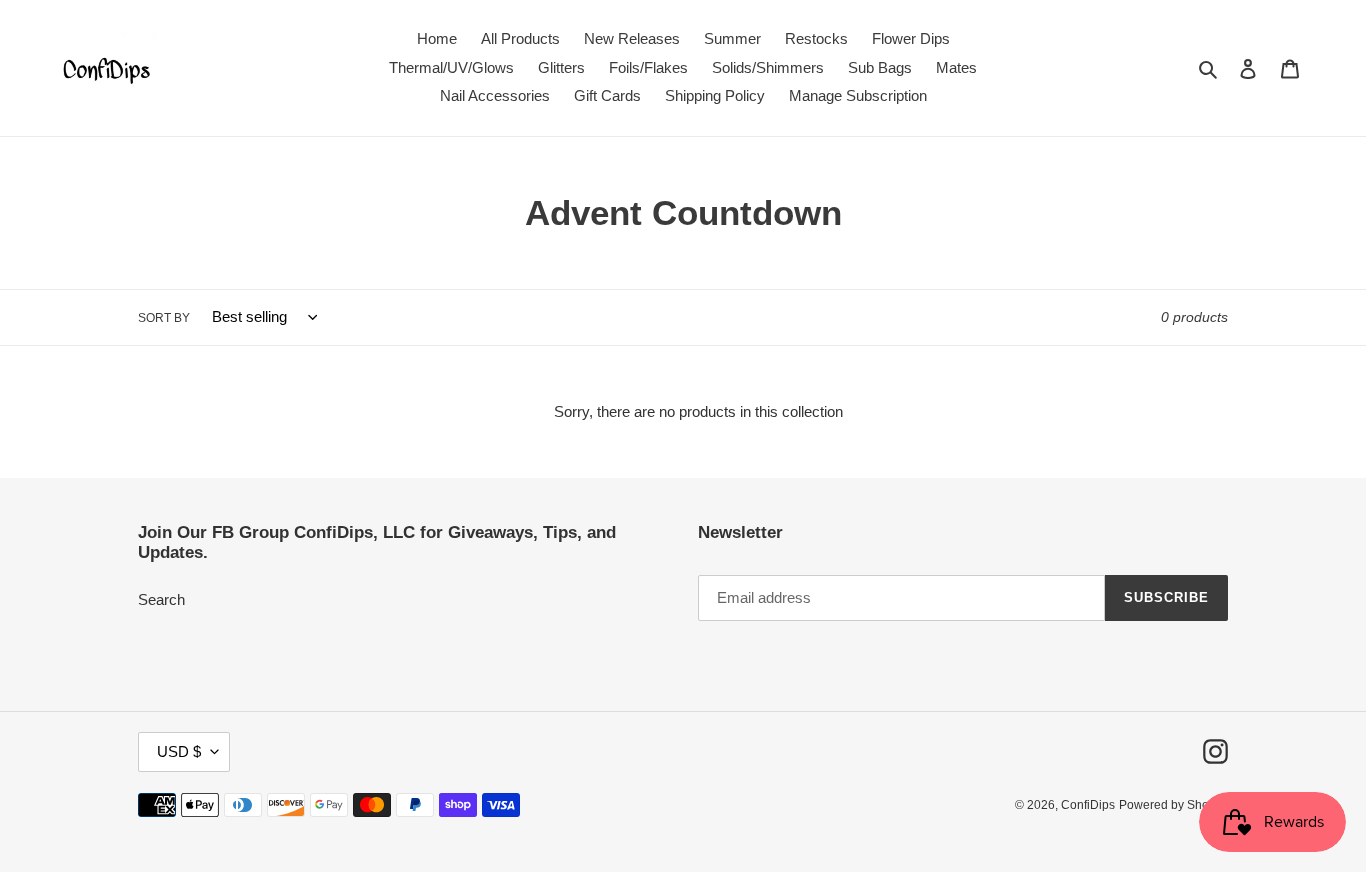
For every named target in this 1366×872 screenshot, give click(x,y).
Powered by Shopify (1173, 805)
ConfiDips (1088, 805)
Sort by (164, 318)
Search (161, 599)
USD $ (179, 751)
